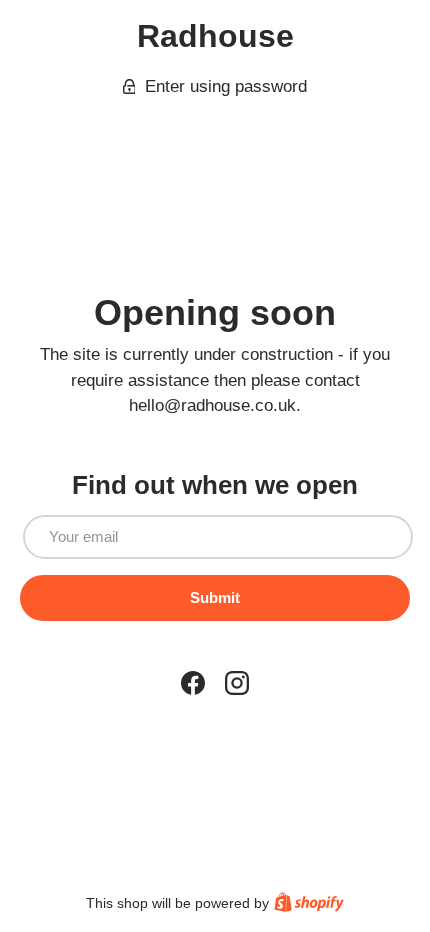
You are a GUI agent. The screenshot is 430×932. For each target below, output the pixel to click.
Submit (215, 597)
